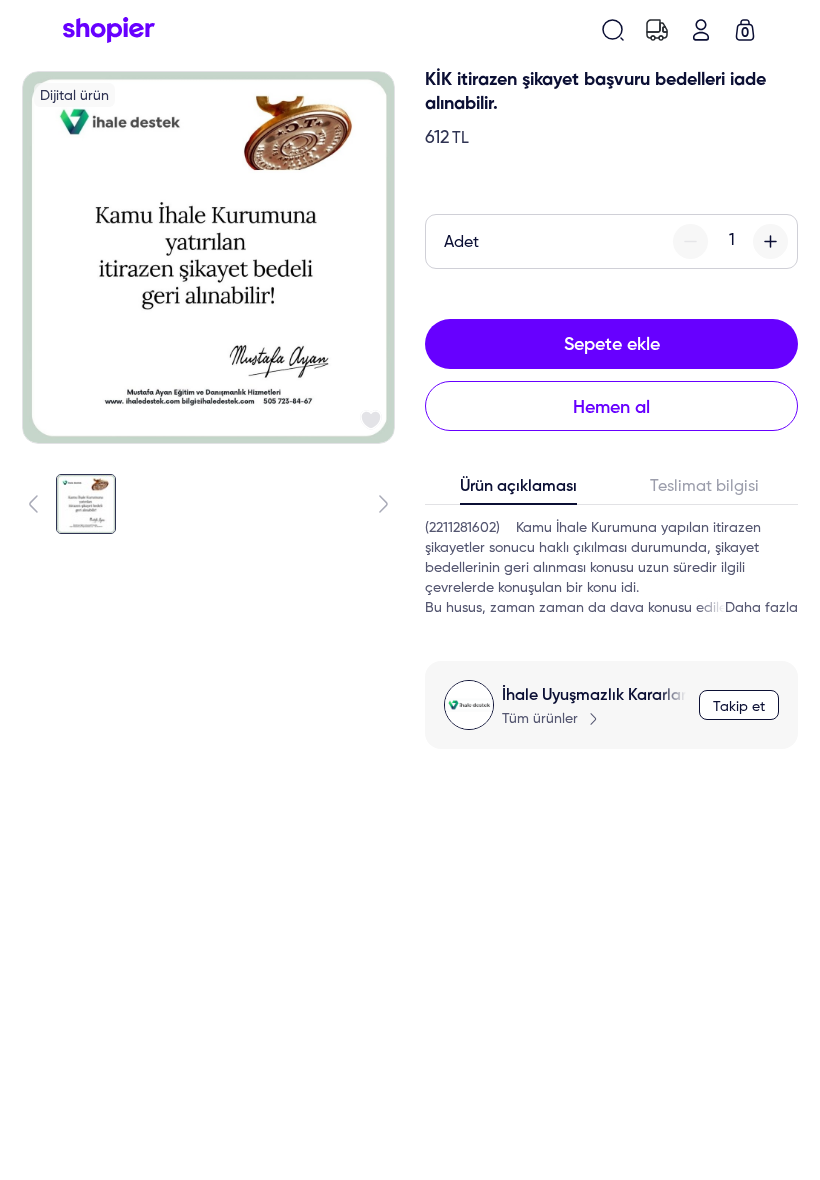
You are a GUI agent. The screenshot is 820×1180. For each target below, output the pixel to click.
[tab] (518, 491)
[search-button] (613, 30)
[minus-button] (690, 241)
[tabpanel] (611, 568)
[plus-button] (770, 241)
